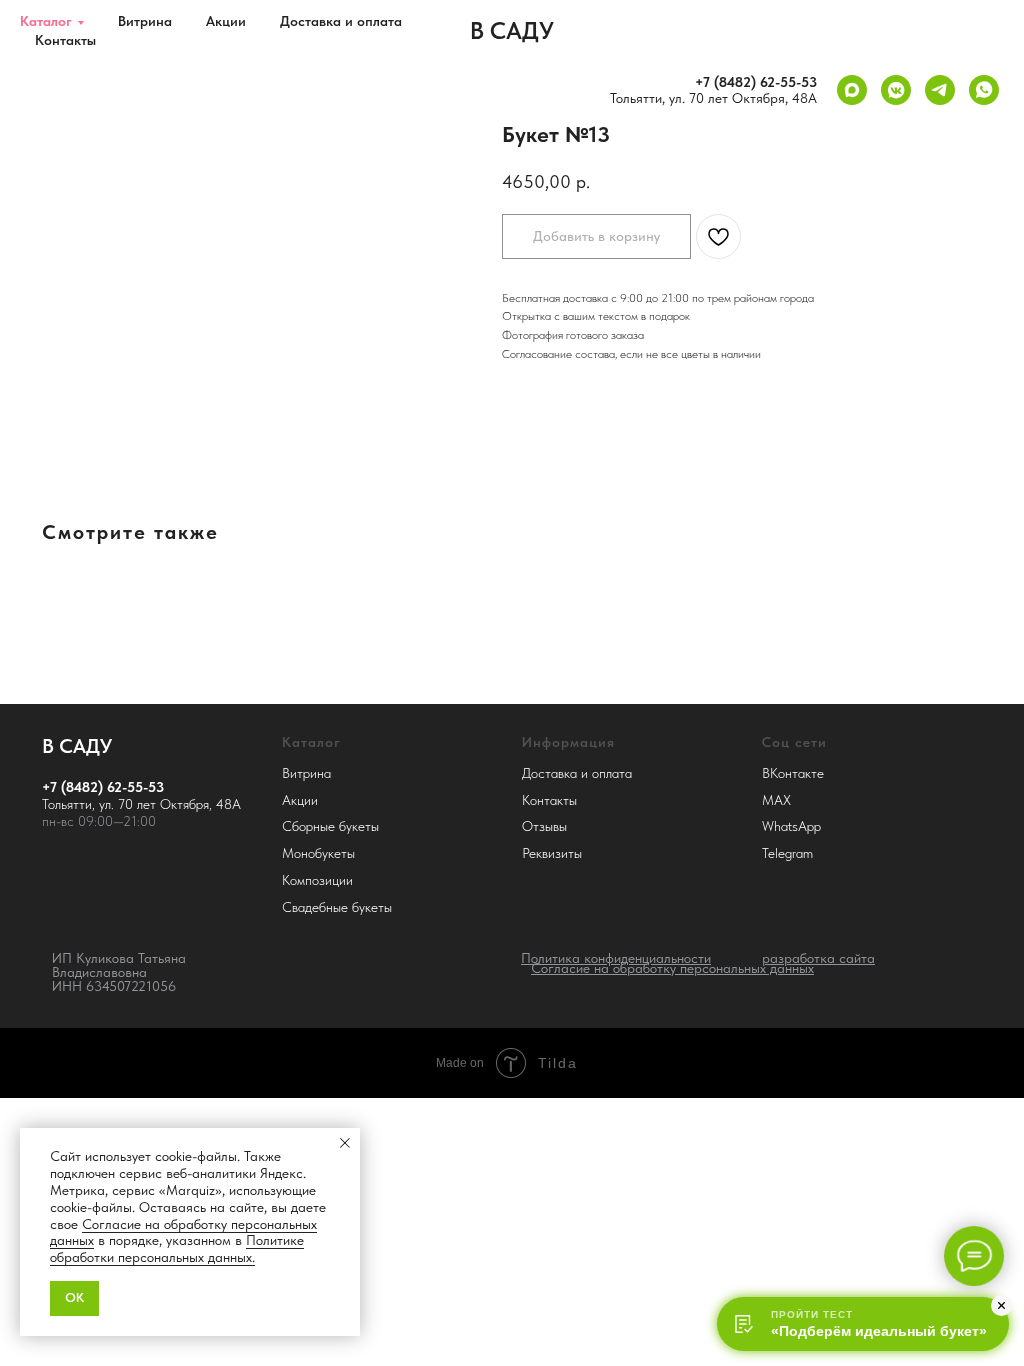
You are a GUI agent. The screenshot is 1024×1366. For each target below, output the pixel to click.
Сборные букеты (330, 826)
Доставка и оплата (341, 21)
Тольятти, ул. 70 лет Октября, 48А (713, 98)
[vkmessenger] (896, 90)
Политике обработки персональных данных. (177, 1248)
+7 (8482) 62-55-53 (756, 82)
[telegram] (940, 90)
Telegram (787, 853)
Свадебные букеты (337, 907)
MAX (776, 800)
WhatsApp (791, 826)
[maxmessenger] (852, 90)
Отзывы (544, 826)
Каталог (46, 21)
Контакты (65, 40)
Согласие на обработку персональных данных (183, 1232)
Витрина (145, 21)
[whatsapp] (984, 90)
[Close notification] (345, 1143)
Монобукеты (318, 853)
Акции (226, 21)
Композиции (317, 880)
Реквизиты (552, 853)
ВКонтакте (793, 773)
